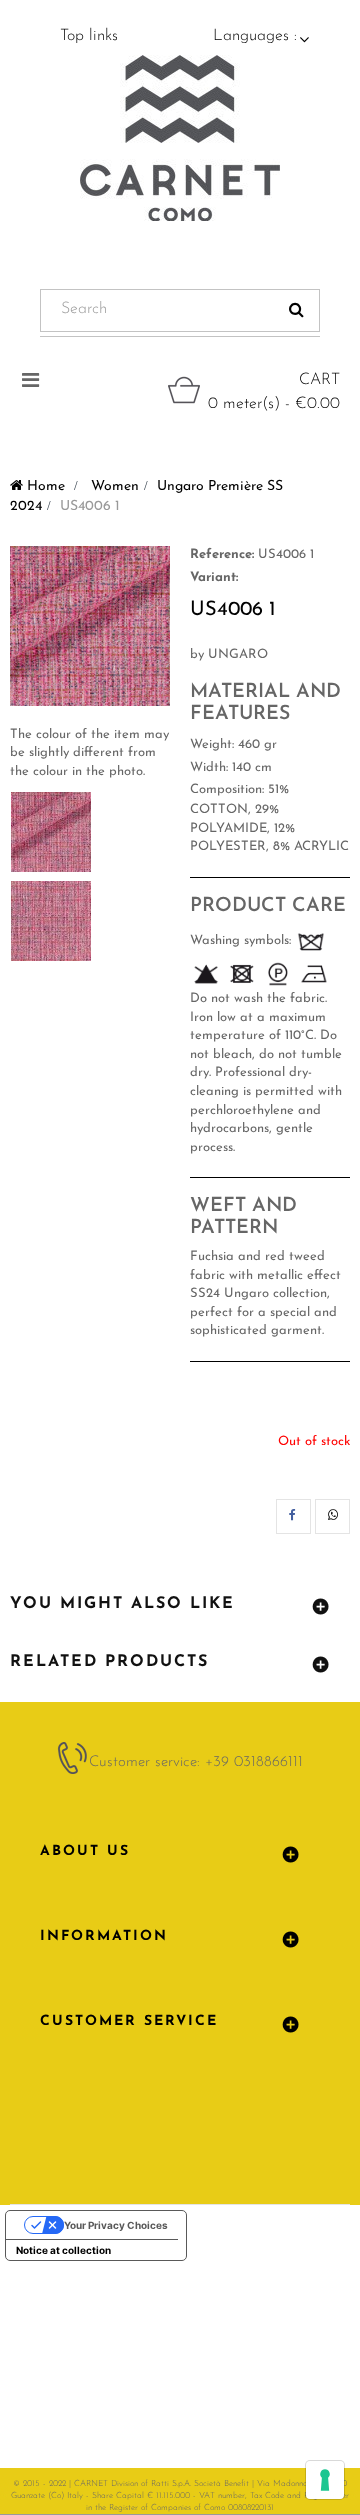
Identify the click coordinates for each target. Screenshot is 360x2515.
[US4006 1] (51, 832)
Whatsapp (332, 1516)
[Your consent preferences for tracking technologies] (325, 2480)
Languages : (255, 36)
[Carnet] (180, 138)
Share (293, 1516)
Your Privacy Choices (116, 2225)
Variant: (214, 577)
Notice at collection (63, 2250)
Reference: (222, 554)
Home (44, 486)
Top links (89, 36)
